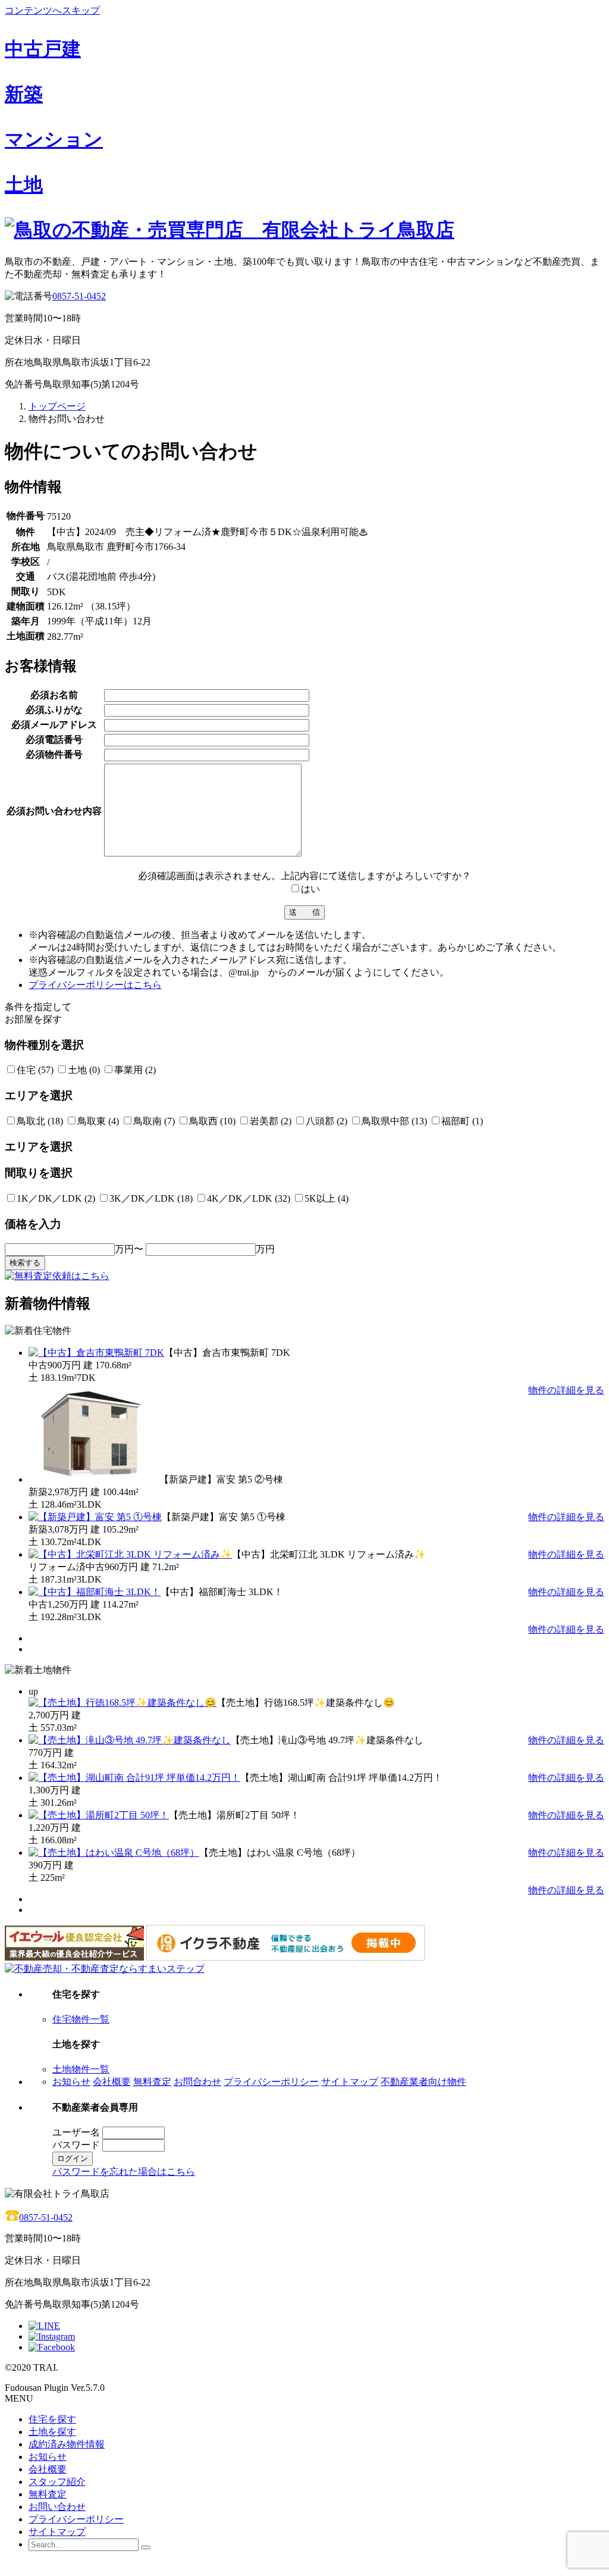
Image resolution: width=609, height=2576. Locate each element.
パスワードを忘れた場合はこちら (124, 2172)
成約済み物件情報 (67, 2444)
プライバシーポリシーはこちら (95, 985)
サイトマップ (350, 2082)
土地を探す (52, 2432)
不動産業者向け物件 (423, 2082)
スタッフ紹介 (57, 2482)
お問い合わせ (57, 2507)
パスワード (76, 2145)
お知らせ (71, 2082)
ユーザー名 (76, 2132)
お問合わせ (197, 2082)
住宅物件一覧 (81, 2019)
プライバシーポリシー (271, 2082)
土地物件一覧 (81, 2069)
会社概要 (112, 2082)
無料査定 (152, 2082)
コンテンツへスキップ (52, 10)
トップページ (57, 406)
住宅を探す (52, 2419)
